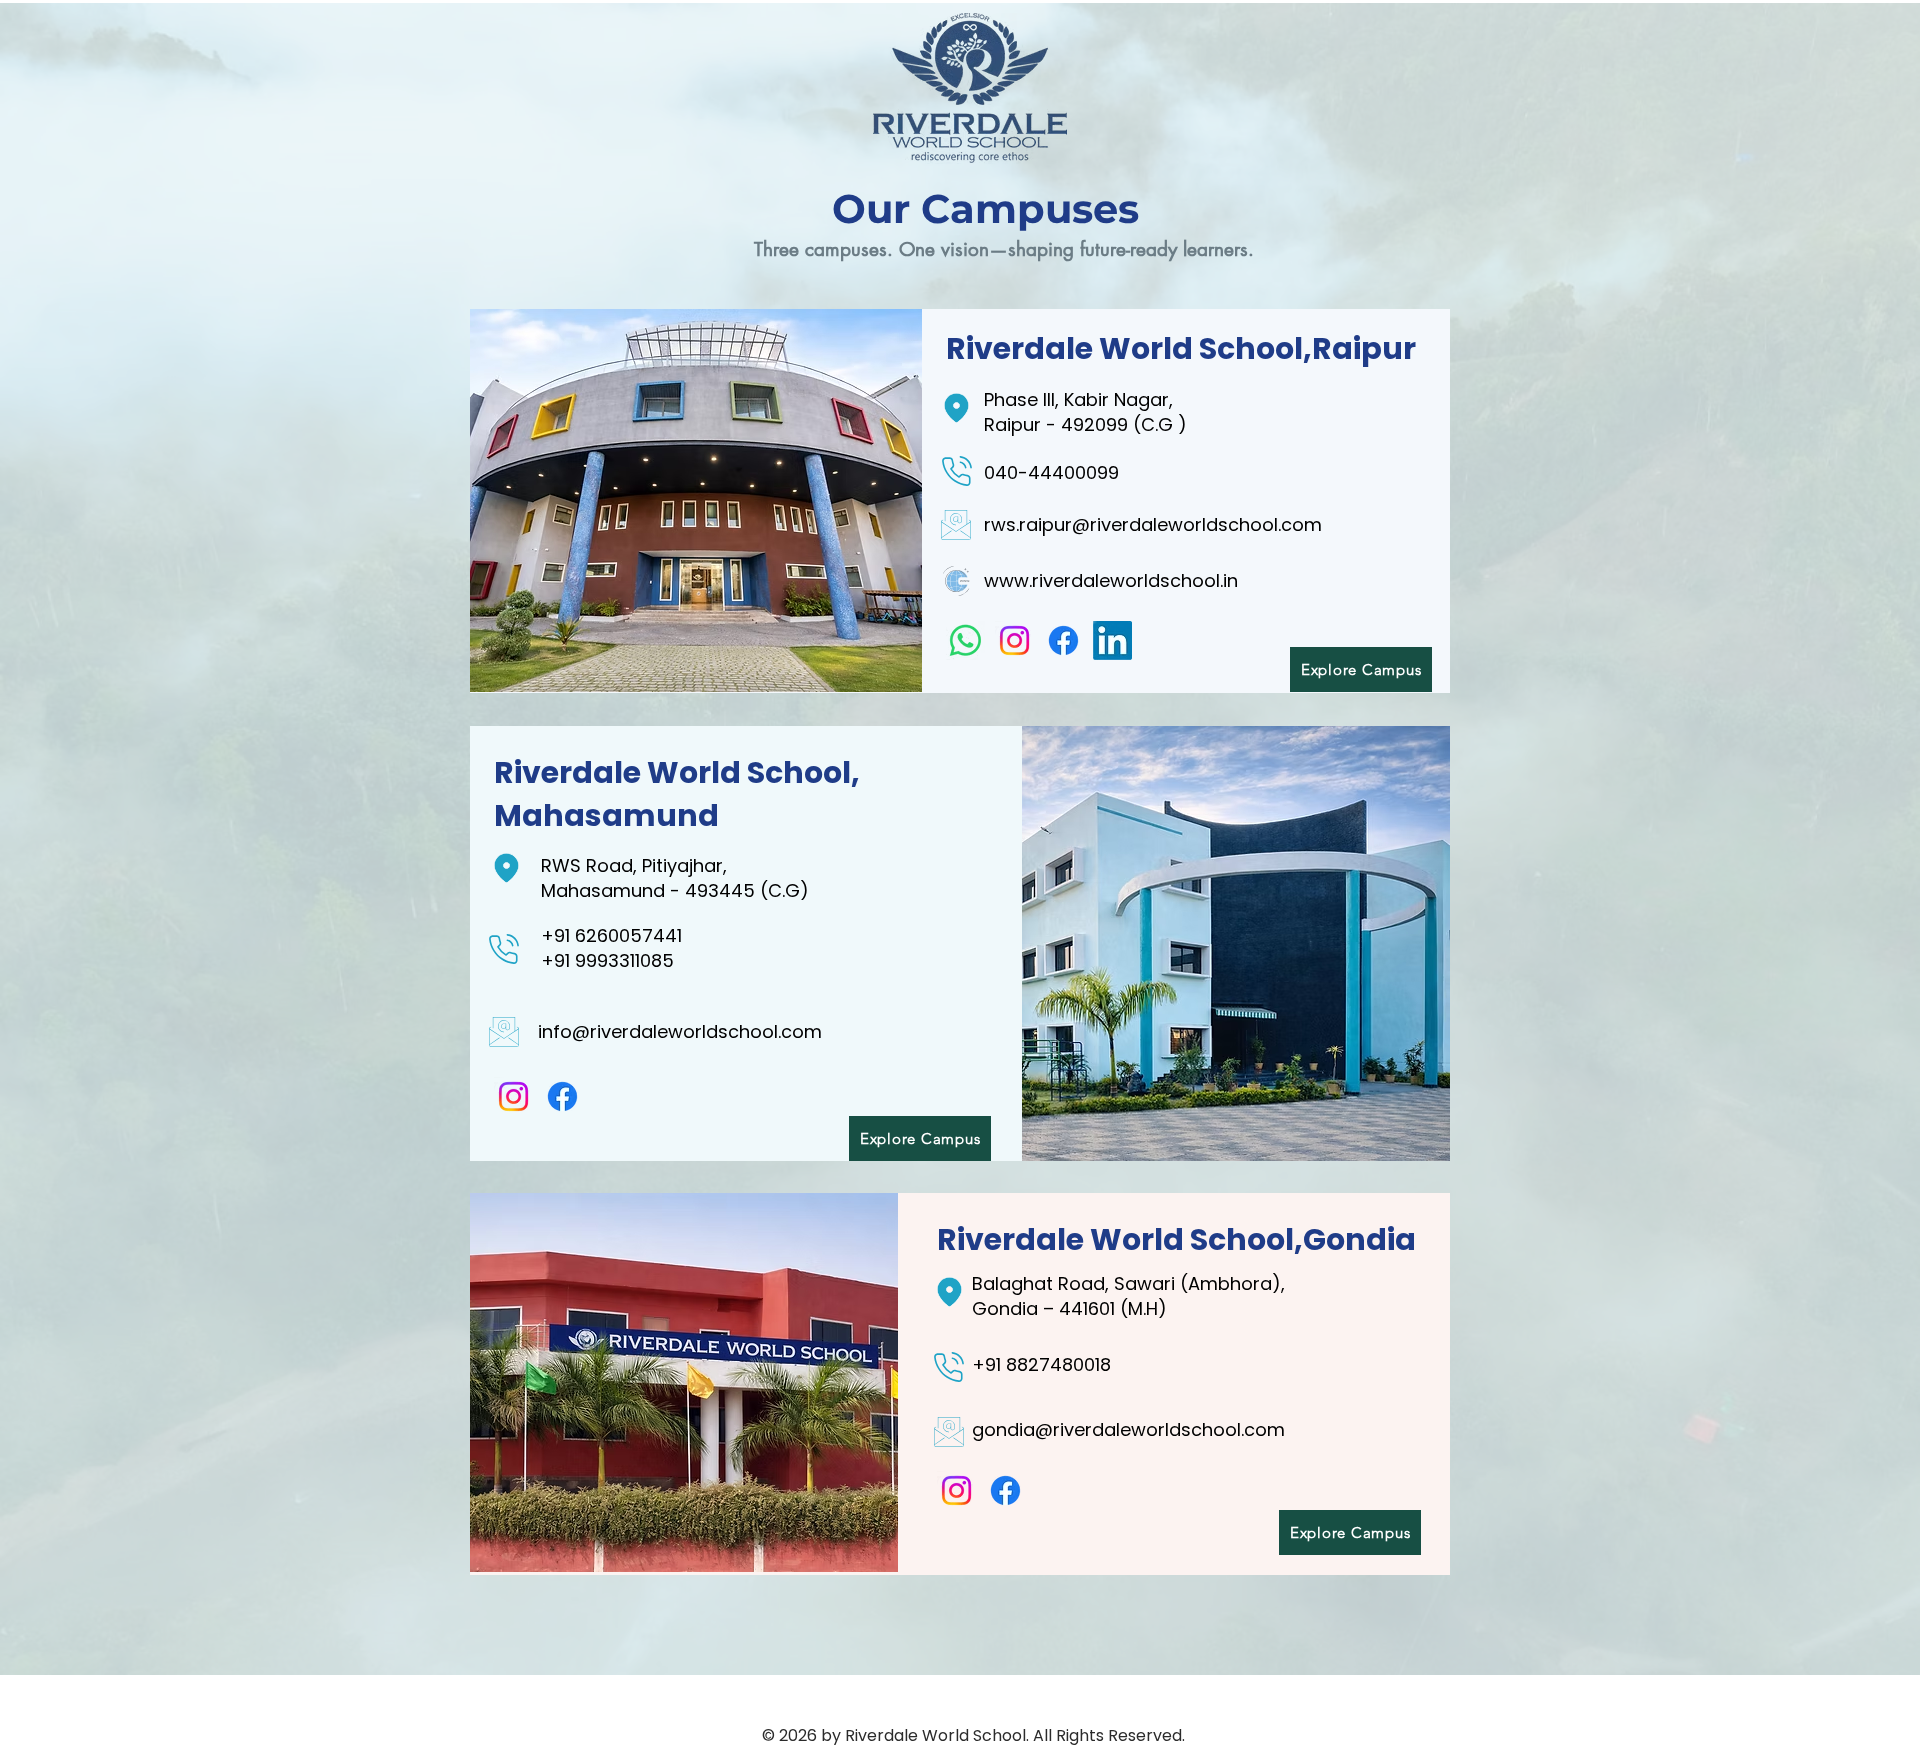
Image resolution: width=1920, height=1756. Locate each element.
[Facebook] (1063, 640)
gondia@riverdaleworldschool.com (1128, 1429)
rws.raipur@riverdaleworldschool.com (1153, 524)
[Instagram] (1014, 640)
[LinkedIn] (1112, 640)
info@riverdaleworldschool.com (680, 1031)
